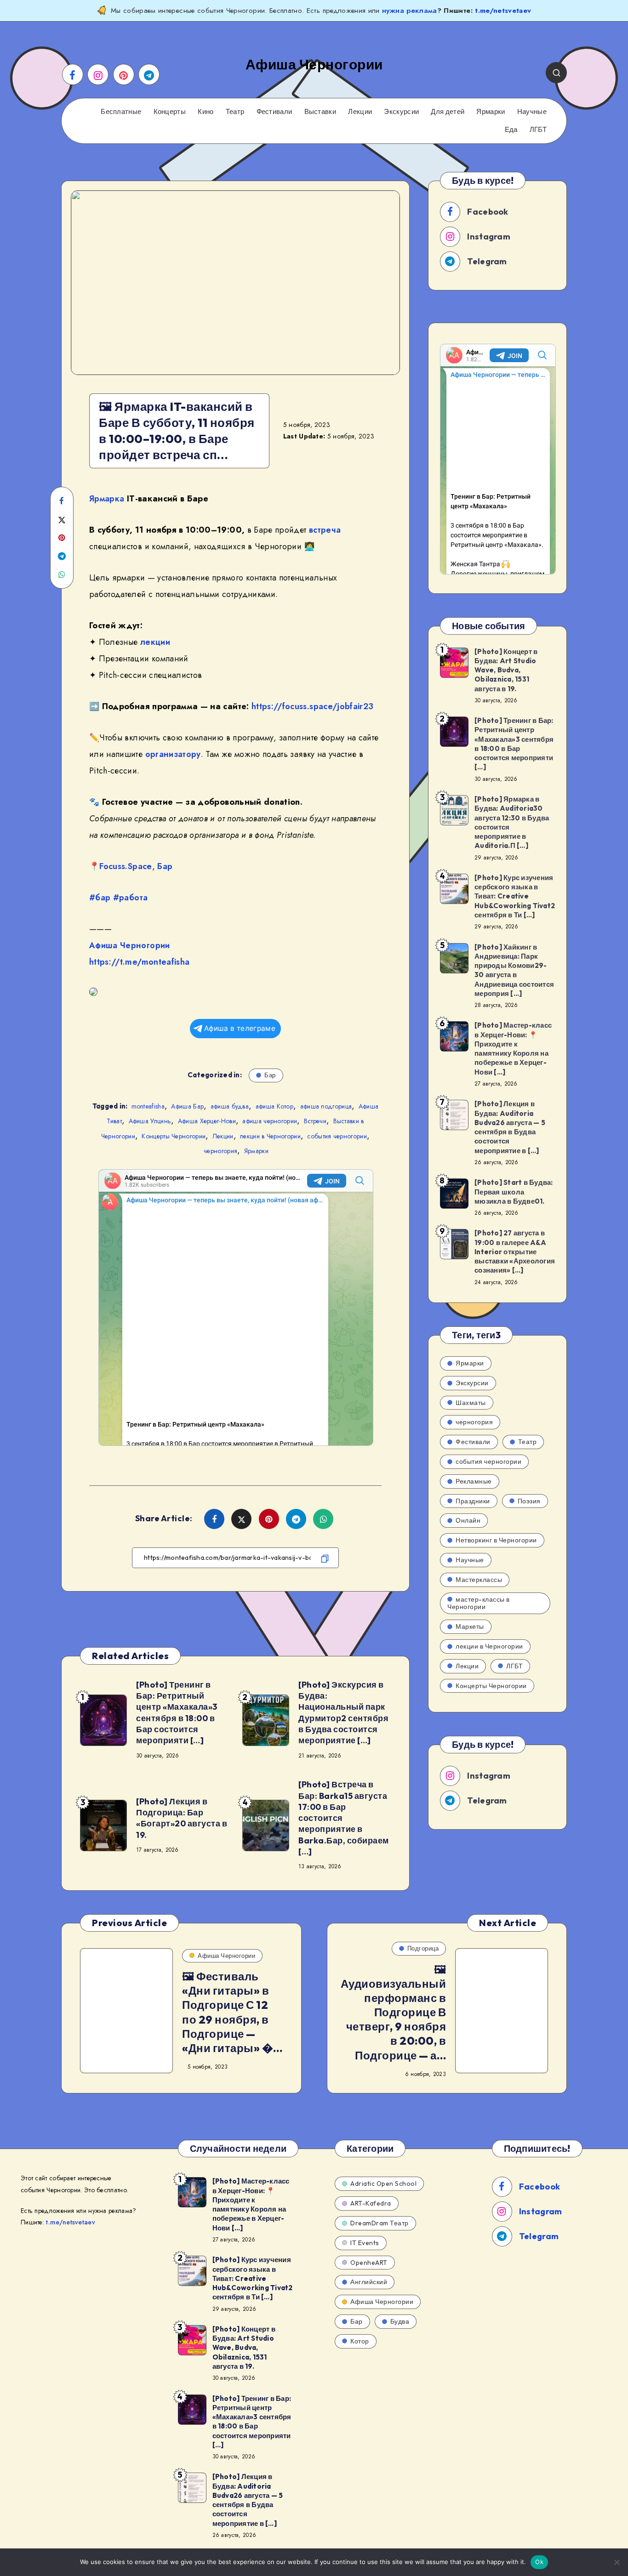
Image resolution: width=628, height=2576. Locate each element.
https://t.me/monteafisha (139, 962)
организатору (173, 754)
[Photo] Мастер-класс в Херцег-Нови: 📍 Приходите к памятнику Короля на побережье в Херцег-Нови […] (513, 1048)
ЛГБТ (538, 130)
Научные (532, 112)
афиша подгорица (326, 1106)
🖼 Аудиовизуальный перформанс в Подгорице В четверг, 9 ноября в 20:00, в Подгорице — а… (394, 2012)
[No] (617, 2562)
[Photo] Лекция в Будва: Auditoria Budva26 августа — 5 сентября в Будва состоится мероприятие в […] (510, 1127)
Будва (400, 2321)
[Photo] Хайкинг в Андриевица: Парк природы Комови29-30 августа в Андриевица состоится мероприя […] (514, 970)
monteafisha (148, 1106)
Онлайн (468, 1520)
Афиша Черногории (130, 945)
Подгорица (423, 1948)
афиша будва (230, 1106)
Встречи (315, 1121)
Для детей (448, 112)
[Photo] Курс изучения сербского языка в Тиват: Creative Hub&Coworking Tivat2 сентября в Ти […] (515, 896)
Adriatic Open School (383, 2184)
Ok (539, 2562)
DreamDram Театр (380, 2223)
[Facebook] (73, 74)
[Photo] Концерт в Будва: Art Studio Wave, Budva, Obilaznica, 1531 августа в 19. (506, 670)
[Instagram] (98, 74)
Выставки (320, 112)
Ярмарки (491, 112)
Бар (165, 866)
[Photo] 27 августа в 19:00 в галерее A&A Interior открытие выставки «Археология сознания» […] (515, 1251)
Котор (360, 2341)
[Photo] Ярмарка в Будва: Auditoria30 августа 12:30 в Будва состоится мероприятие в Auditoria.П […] (512, 822)
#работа (130, 898)
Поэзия (529, 1501)
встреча (325, 530)
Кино (206, 112)
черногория (220, 1151)
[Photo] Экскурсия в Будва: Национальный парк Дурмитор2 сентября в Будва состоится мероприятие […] (343, 1712)
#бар (100, 898)
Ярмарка (107, 499)
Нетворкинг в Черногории (496, 1540)
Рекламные (474, 1481)
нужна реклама (410, 11)
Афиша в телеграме (240, 1028)
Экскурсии (401, 112)
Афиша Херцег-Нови (207, 1121)
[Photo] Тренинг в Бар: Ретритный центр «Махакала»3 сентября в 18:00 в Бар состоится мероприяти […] (177, 1712)
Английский (369, 2282)
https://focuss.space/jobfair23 (313, 706)
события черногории (337, 1136)
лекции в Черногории (270, 1136)
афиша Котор (274, 1106)
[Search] (556, 73)
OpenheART (369, 2263)
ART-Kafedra (371, 2203)
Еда (511, 130)
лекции (155, 642)
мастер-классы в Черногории (479, 1603)
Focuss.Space (126, 866)
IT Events (365, 2243)
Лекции (360, 112)
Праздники (473, 1501)
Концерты (170, 112)
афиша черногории (270, 1121)
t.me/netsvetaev (503, 11)
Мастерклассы (479, 1580)
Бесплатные (121, 112)
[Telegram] (149, 74)
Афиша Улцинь (150, 1121)
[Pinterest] (124, 74)
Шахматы (471, 1403)
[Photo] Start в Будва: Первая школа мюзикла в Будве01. (514, 1192)
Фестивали (274, 112)
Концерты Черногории (174, 1136)
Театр (235, 112)
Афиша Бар (187, 1106)
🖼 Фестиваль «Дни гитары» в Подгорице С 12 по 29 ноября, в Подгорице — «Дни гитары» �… (232, 2012)
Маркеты (470, 1626)
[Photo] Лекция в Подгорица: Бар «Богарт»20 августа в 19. (182, 1818)
